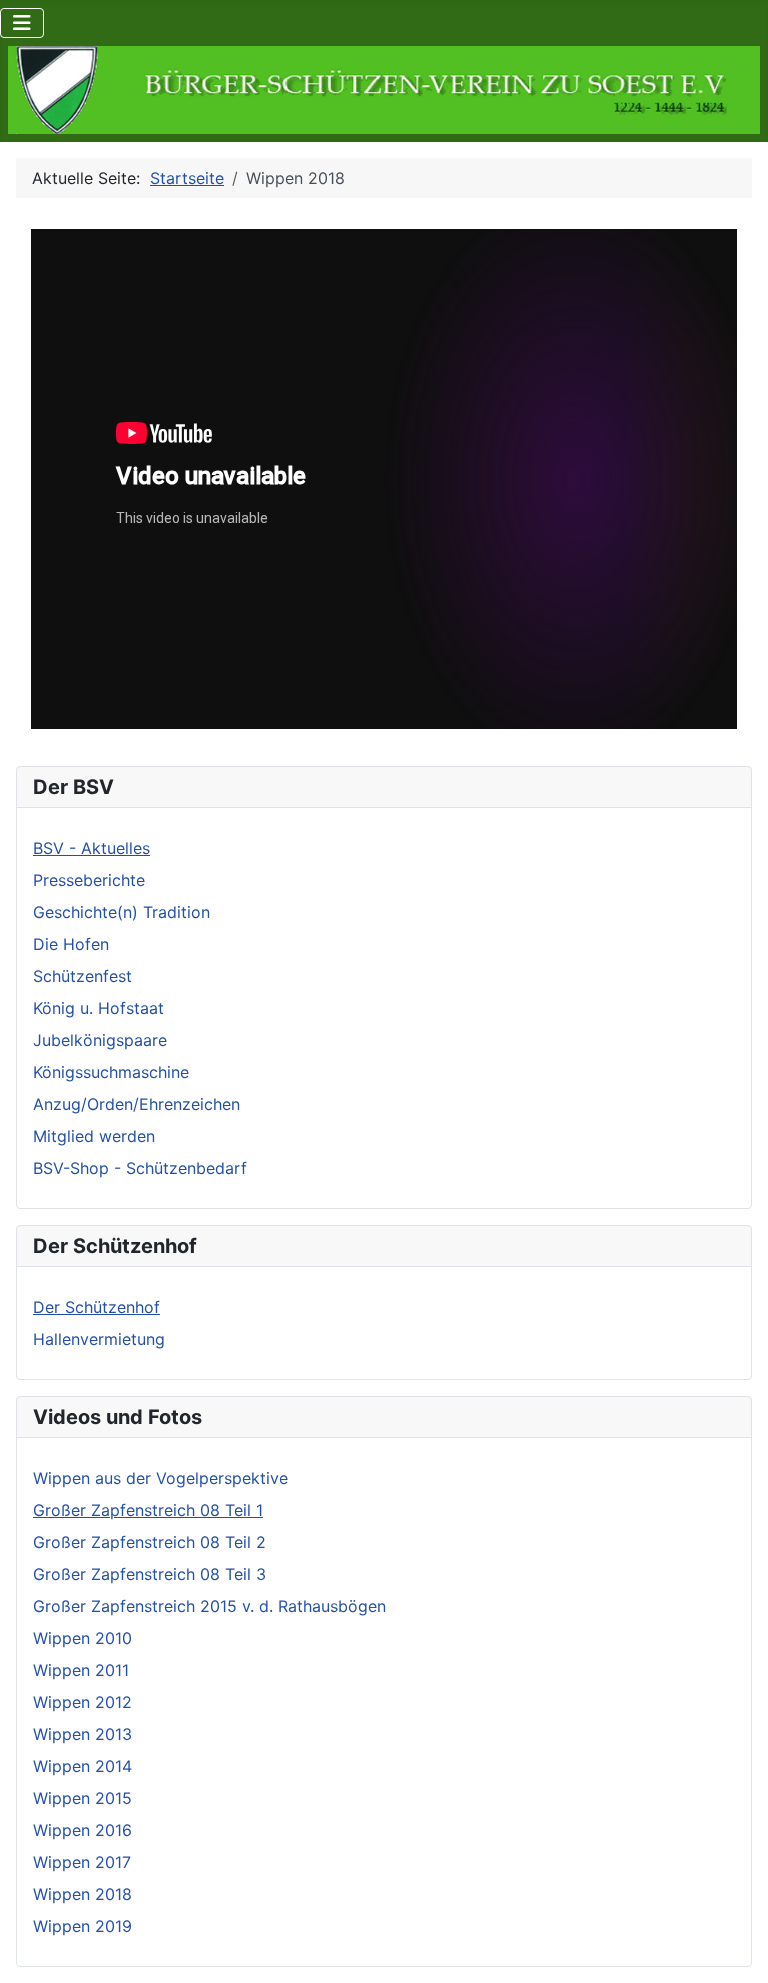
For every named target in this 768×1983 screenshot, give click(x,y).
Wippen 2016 (82, 1830)
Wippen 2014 (82, 1766)
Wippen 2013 (82, 1734)
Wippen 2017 (82, 1862)
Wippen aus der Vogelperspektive (160, 1478)
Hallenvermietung (99, 1339)
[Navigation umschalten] (22, 23)
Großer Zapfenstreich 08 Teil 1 (148, 1510)
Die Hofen (71, 944)
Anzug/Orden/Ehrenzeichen (136, 1104)
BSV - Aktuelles (91, 848)
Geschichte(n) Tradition (121, 912)
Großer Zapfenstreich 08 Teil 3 (149, 1574)
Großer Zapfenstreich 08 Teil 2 (149, 1542)
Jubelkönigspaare (100, 1040)
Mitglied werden (94, 1136)
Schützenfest (82, 976)
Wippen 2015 (82, 1798)
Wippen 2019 (82, 1926)
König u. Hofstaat (98, 1008)
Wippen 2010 (82, 1638)
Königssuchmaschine (111, 1072)
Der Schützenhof (96, 1307)
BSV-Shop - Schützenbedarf (140, 1168)
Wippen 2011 (81, 1670)
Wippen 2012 (82, 1702)
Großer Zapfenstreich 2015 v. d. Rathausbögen (209, 1606)
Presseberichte (89, 880)
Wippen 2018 (82, 1894)
